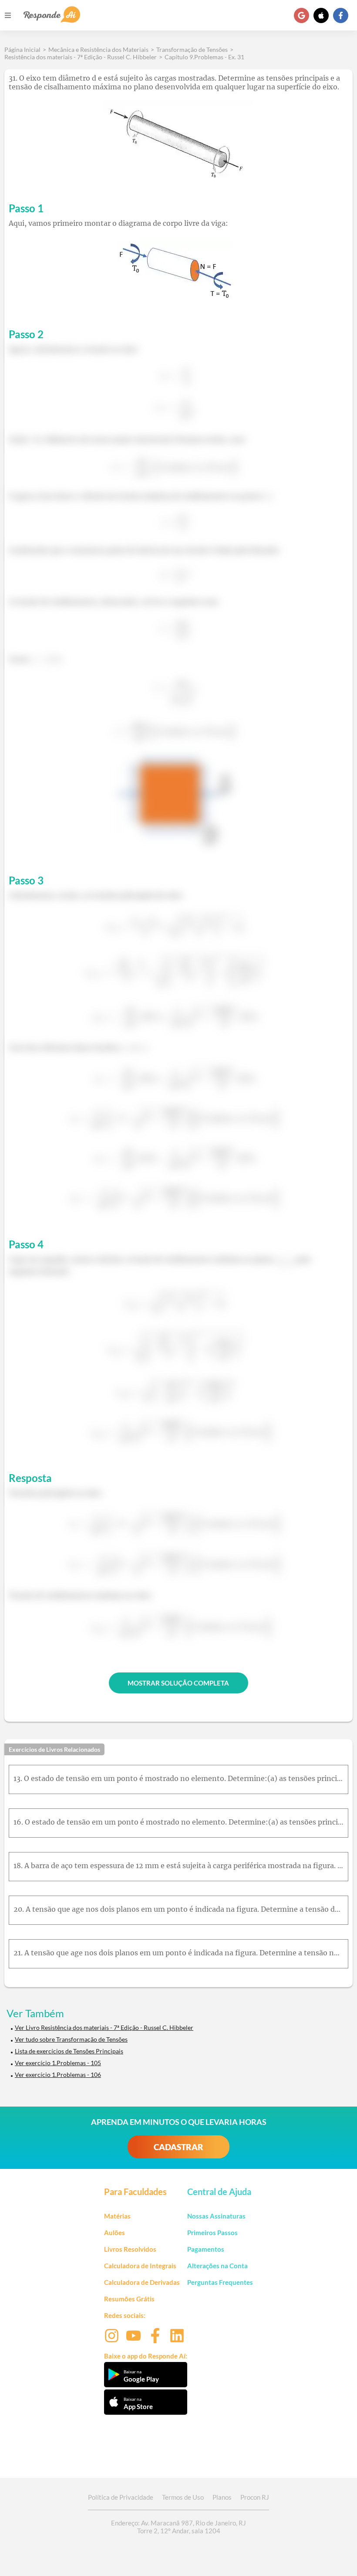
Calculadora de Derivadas (142, 2282)
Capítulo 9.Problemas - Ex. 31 (204, 57)
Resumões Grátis (129, 2299)
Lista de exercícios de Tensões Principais (69, 2051)
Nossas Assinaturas (216, 2216)
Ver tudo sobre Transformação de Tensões (71, 2039)
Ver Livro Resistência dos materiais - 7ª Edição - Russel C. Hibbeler (104, 2027)
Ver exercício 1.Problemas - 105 (58, 2063)
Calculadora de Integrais (140, 2266)
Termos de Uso (183, 2497)
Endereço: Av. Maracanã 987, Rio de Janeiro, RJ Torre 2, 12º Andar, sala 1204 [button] (178, 2527)
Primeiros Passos (212, 2233)
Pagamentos (206, 2249)
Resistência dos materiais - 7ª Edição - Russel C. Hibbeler (81, 57)
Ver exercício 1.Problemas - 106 (58, 2075)
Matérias (117, 2216)
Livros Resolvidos (130, 2249)
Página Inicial (22, 49)
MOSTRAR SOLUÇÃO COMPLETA (178, 1683)
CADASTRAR (178, 2147)
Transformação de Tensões (192, 49)
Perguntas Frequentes (220, 2282)
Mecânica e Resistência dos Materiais (98, 49)
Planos (222, 2497)
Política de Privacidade (121, 2497)
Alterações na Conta (217, 2266)
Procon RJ (255, 2497)
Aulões (115, 2233)
